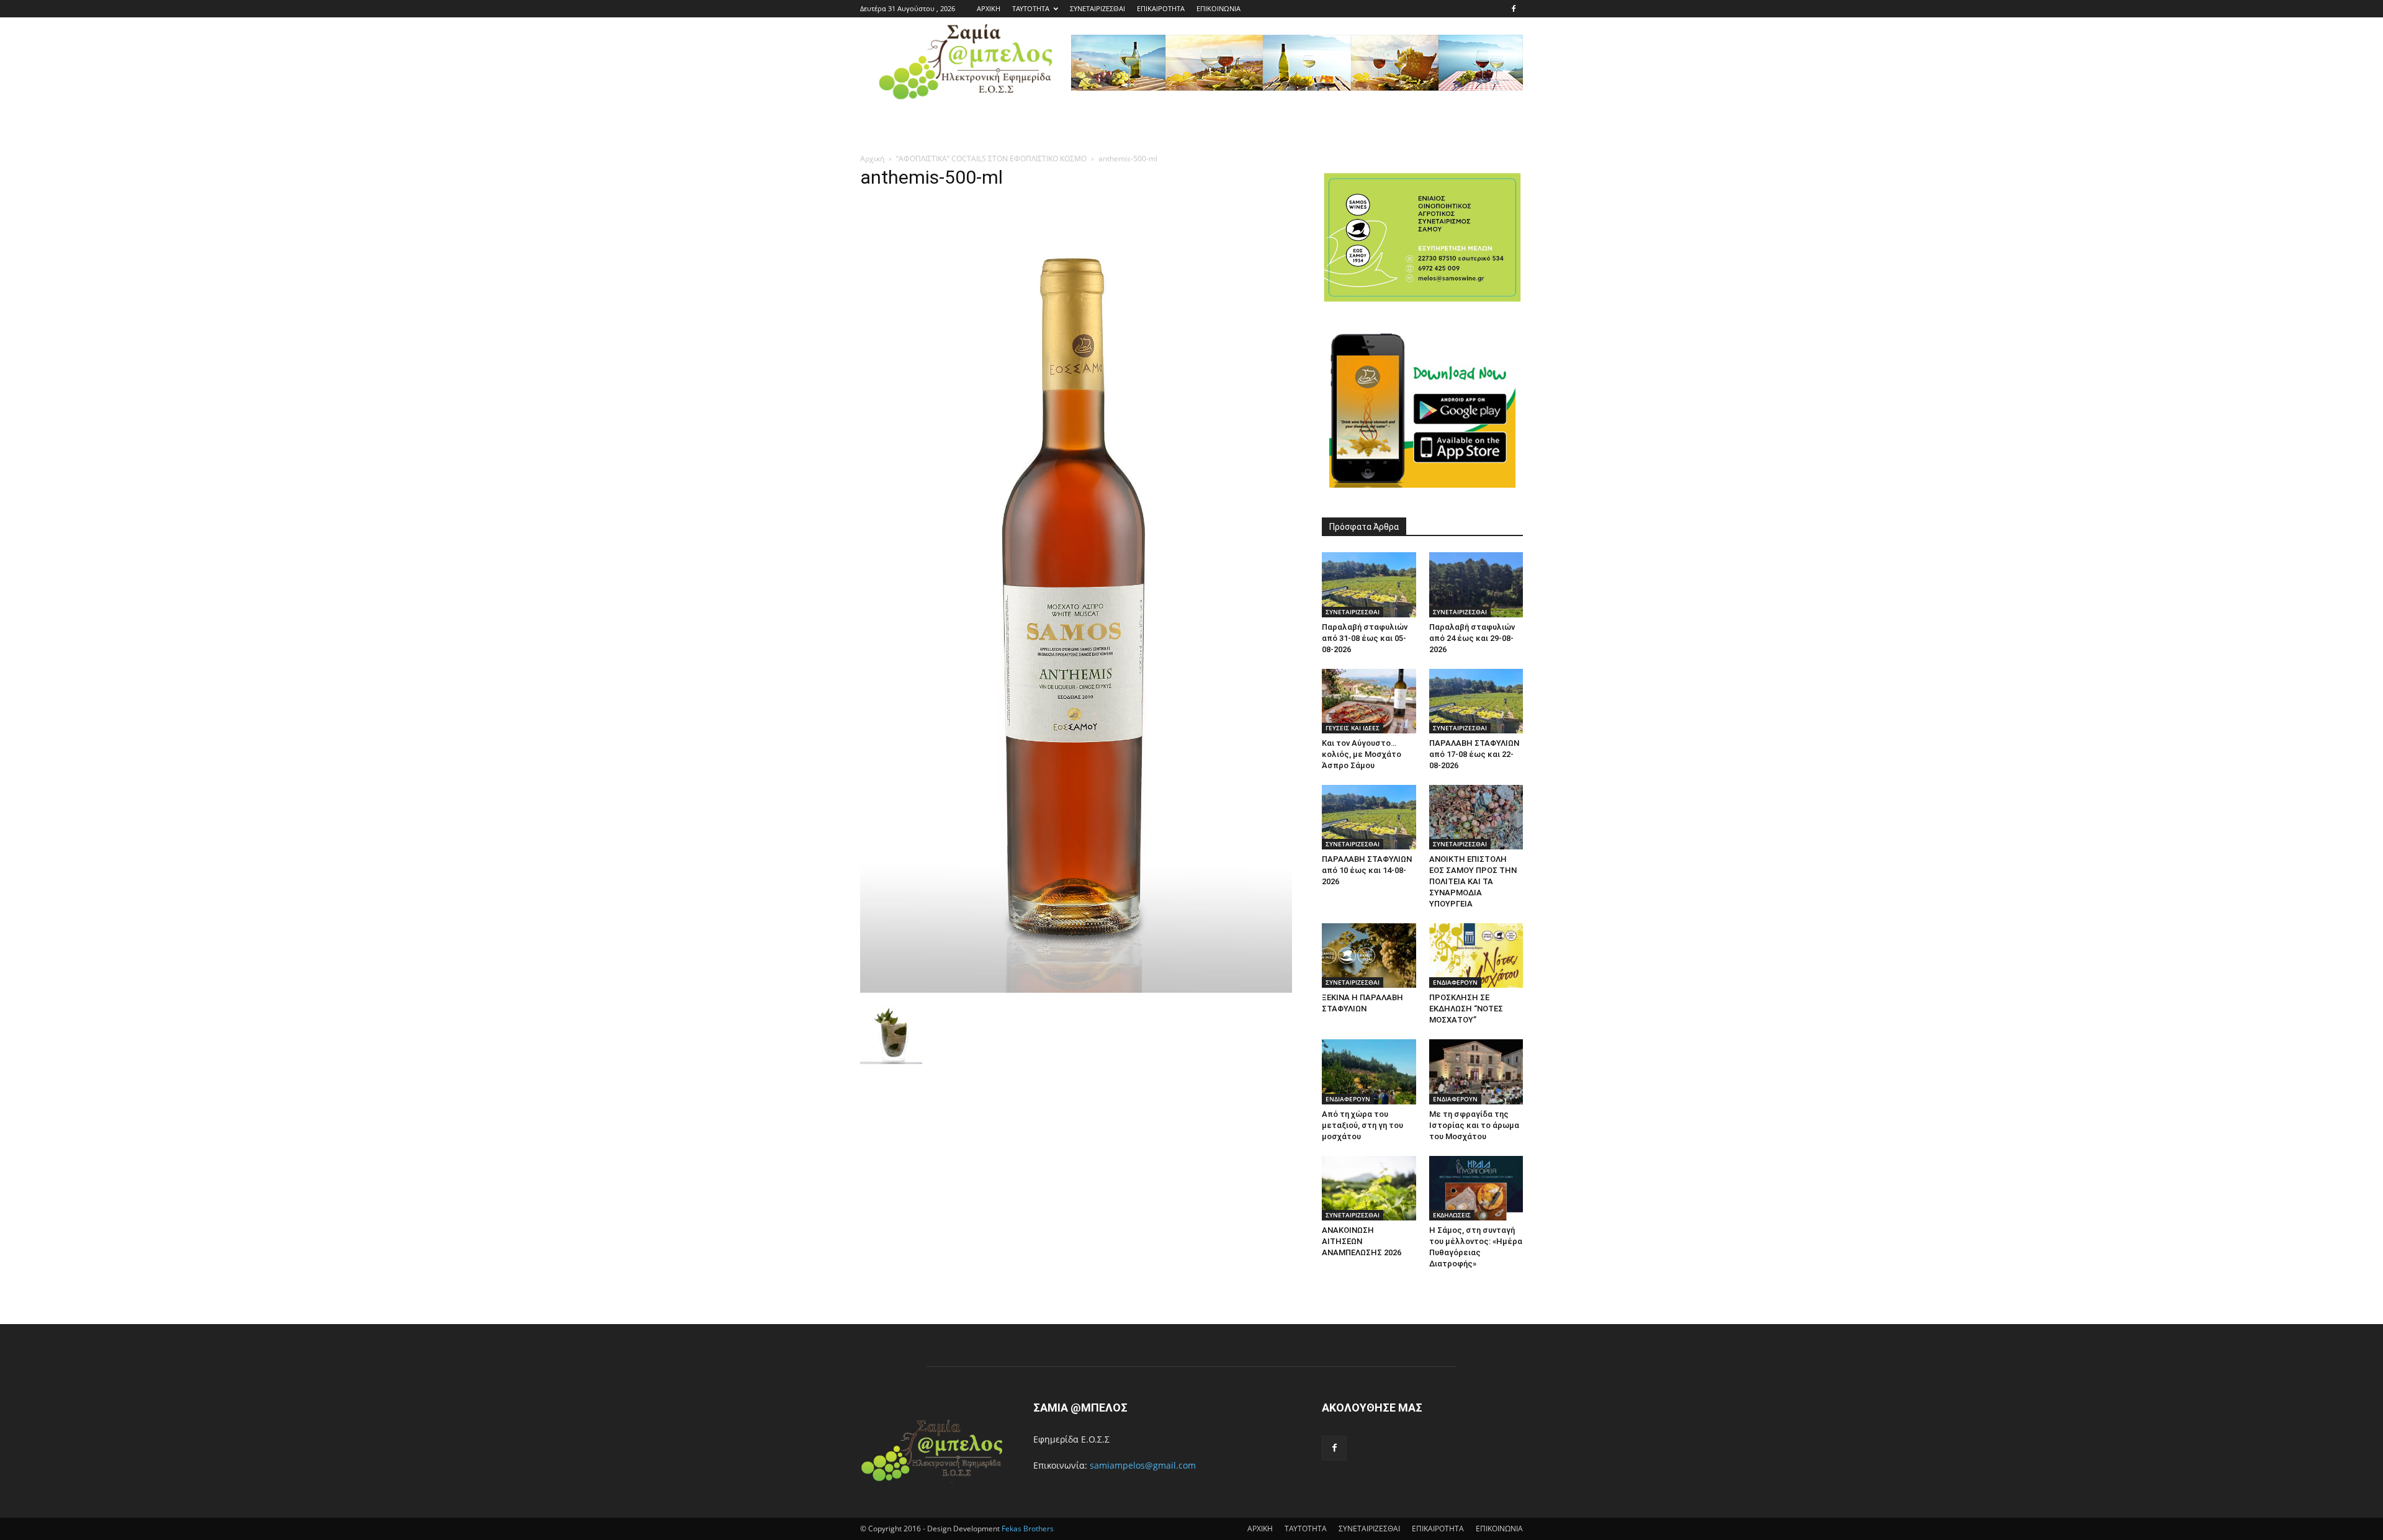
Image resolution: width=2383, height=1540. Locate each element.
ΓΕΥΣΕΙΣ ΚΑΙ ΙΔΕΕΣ (1353, 728)
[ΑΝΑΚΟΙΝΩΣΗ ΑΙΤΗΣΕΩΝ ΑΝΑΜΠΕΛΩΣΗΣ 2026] (1369, 1188)
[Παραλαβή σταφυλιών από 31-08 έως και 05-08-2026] (1369, 584)
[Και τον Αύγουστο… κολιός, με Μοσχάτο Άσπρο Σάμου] (1369, 701)
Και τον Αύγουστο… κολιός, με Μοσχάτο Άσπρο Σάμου (1362, 754)
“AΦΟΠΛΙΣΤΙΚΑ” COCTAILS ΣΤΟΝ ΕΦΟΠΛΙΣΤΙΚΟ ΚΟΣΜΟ (991, 159)
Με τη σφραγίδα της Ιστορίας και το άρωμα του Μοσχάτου (1474, 1125)
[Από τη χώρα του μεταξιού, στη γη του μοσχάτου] (1369, 1072)
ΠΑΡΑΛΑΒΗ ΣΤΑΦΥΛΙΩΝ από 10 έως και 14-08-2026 (1367, 870)
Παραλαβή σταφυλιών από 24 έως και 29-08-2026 (1472, 638)
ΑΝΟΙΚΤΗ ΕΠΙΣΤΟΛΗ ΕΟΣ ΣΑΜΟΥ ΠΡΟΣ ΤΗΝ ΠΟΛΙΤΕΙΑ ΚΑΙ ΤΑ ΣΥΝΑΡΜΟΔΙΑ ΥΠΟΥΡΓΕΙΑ (1473, 881)
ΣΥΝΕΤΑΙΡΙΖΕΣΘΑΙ (1097, 8)
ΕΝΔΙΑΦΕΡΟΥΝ (1455, 982)
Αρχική (872, 159)
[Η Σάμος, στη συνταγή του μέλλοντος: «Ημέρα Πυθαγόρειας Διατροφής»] (1476, 1188)
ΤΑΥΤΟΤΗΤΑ (1031, 8)
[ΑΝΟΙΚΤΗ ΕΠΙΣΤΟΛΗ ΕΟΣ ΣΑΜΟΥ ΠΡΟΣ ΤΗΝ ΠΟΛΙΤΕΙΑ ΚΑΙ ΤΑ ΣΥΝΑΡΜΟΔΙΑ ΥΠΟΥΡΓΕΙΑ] (1476, 817)
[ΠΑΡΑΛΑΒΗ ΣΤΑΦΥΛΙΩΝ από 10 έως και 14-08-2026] (1369, 817)
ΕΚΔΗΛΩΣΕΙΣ (1452, 1215)
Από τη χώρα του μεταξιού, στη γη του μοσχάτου (1362, 1125)
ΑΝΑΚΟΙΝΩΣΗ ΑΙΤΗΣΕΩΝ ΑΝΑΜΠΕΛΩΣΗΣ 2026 (1362, 1241)
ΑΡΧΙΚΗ (989, 8)
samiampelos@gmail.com (1143, 1465)
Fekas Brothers (1027, 1529)
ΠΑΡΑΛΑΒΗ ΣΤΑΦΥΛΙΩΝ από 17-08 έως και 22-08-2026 (1474, 754)
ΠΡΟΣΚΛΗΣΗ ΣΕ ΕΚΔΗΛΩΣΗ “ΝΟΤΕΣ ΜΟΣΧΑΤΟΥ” (1466, 1009)
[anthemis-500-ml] (1076, 989)
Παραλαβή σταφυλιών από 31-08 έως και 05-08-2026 (1365, 638)
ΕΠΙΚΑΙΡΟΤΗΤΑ (1161, 8)
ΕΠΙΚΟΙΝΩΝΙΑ (1218, 8)
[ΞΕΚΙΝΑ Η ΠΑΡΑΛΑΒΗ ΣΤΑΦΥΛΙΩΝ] (1369, 956)
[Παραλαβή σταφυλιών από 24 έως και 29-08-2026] (1476, 584)
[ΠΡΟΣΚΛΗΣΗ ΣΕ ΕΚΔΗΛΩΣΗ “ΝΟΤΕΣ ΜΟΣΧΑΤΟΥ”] (1476, 956)
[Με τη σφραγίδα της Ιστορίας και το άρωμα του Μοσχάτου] (1476, 1072)
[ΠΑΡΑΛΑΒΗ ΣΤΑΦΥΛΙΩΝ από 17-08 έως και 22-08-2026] (1476, 701)
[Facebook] (1514, 9)
